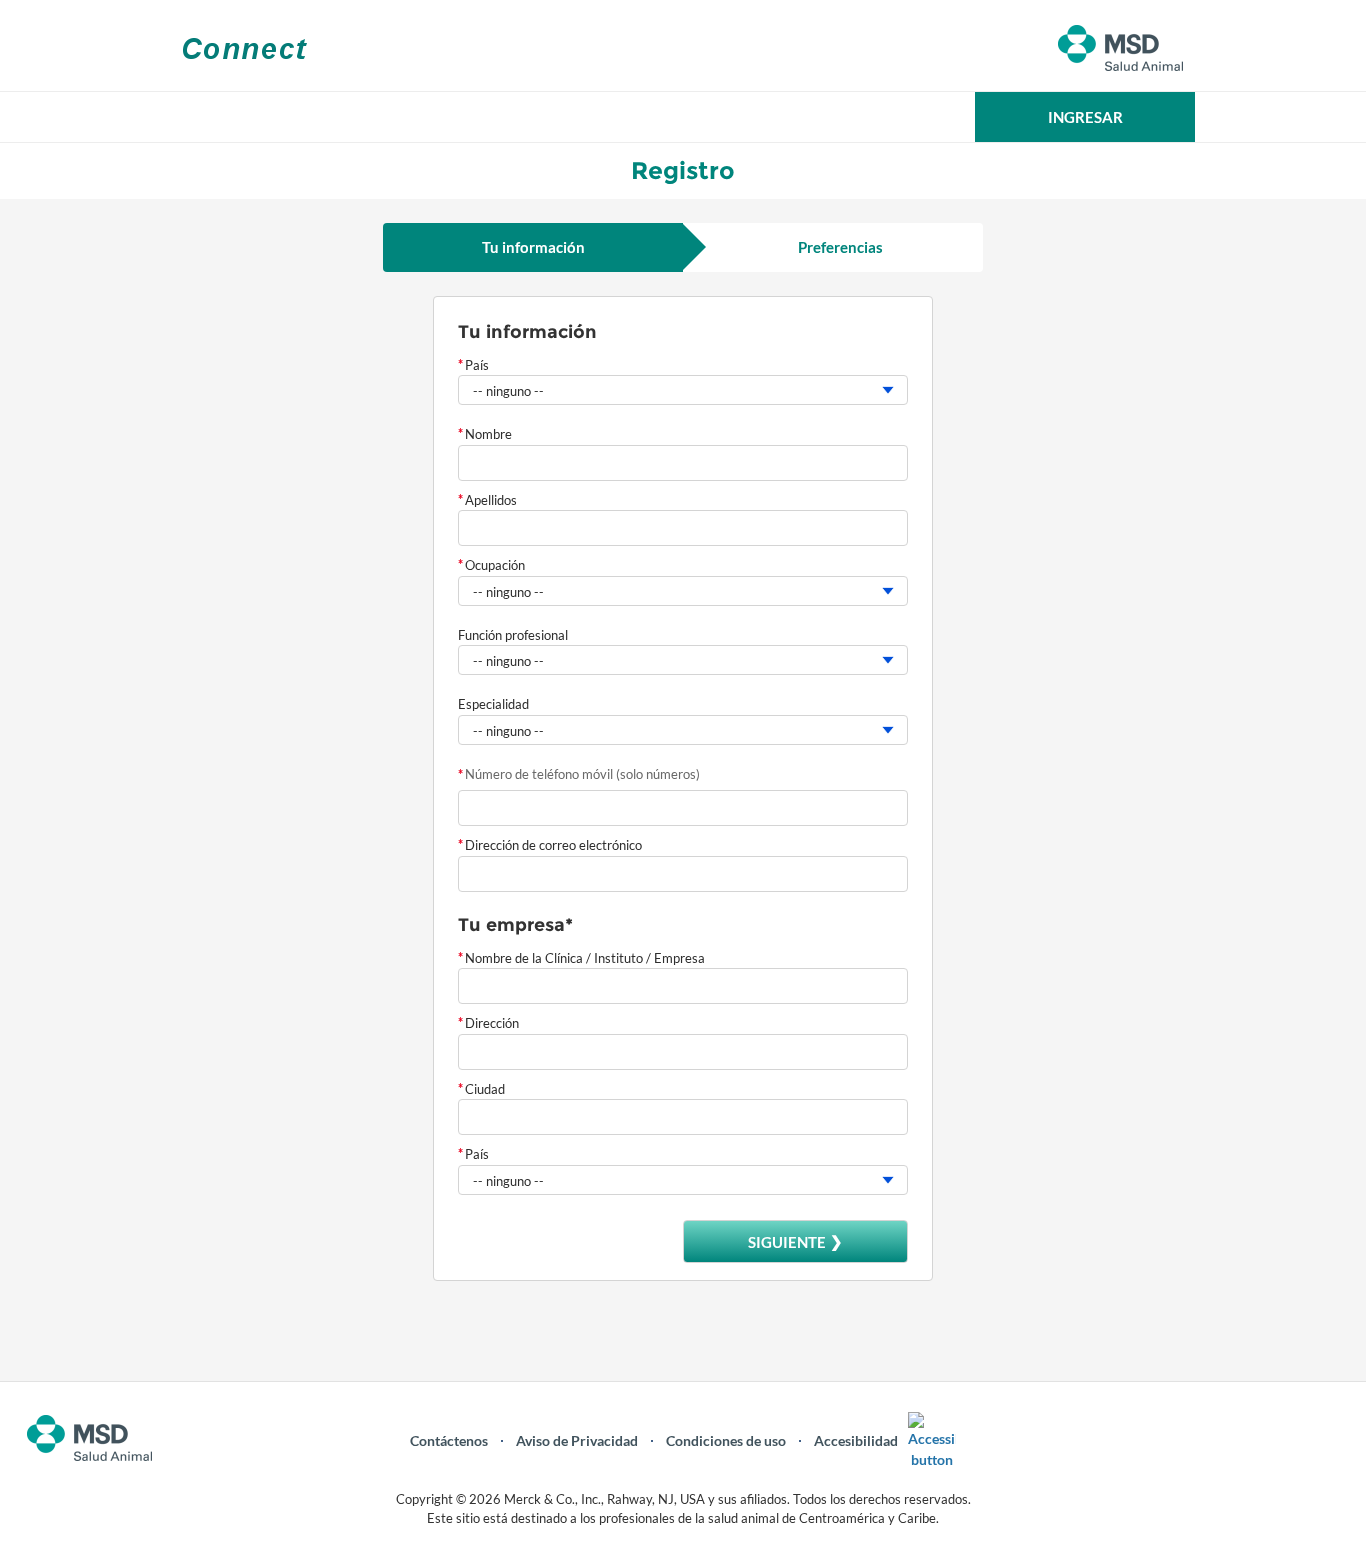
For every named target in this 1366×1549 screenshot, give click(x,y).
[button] (1085, 117)
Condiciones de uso (726, 1440)
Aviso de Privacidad (577, 1440)
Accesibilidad (856, 1440)
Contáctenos (449, 1440)
